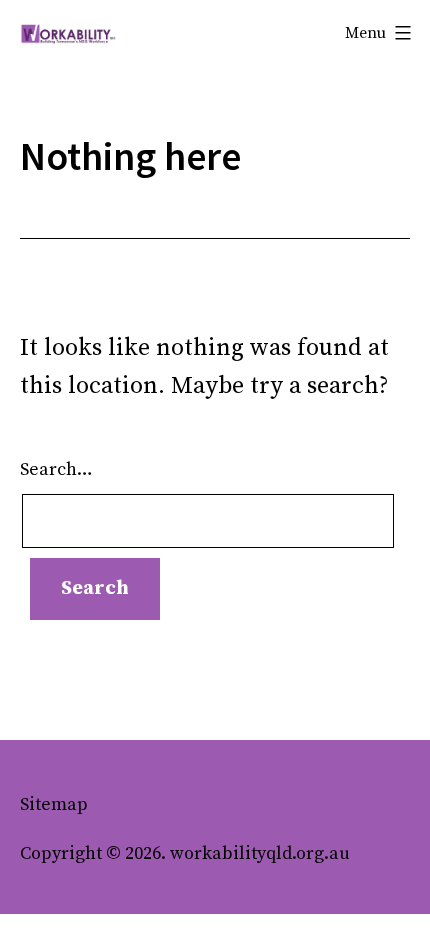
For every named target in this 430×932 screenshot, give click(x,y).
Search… (56, 469)
